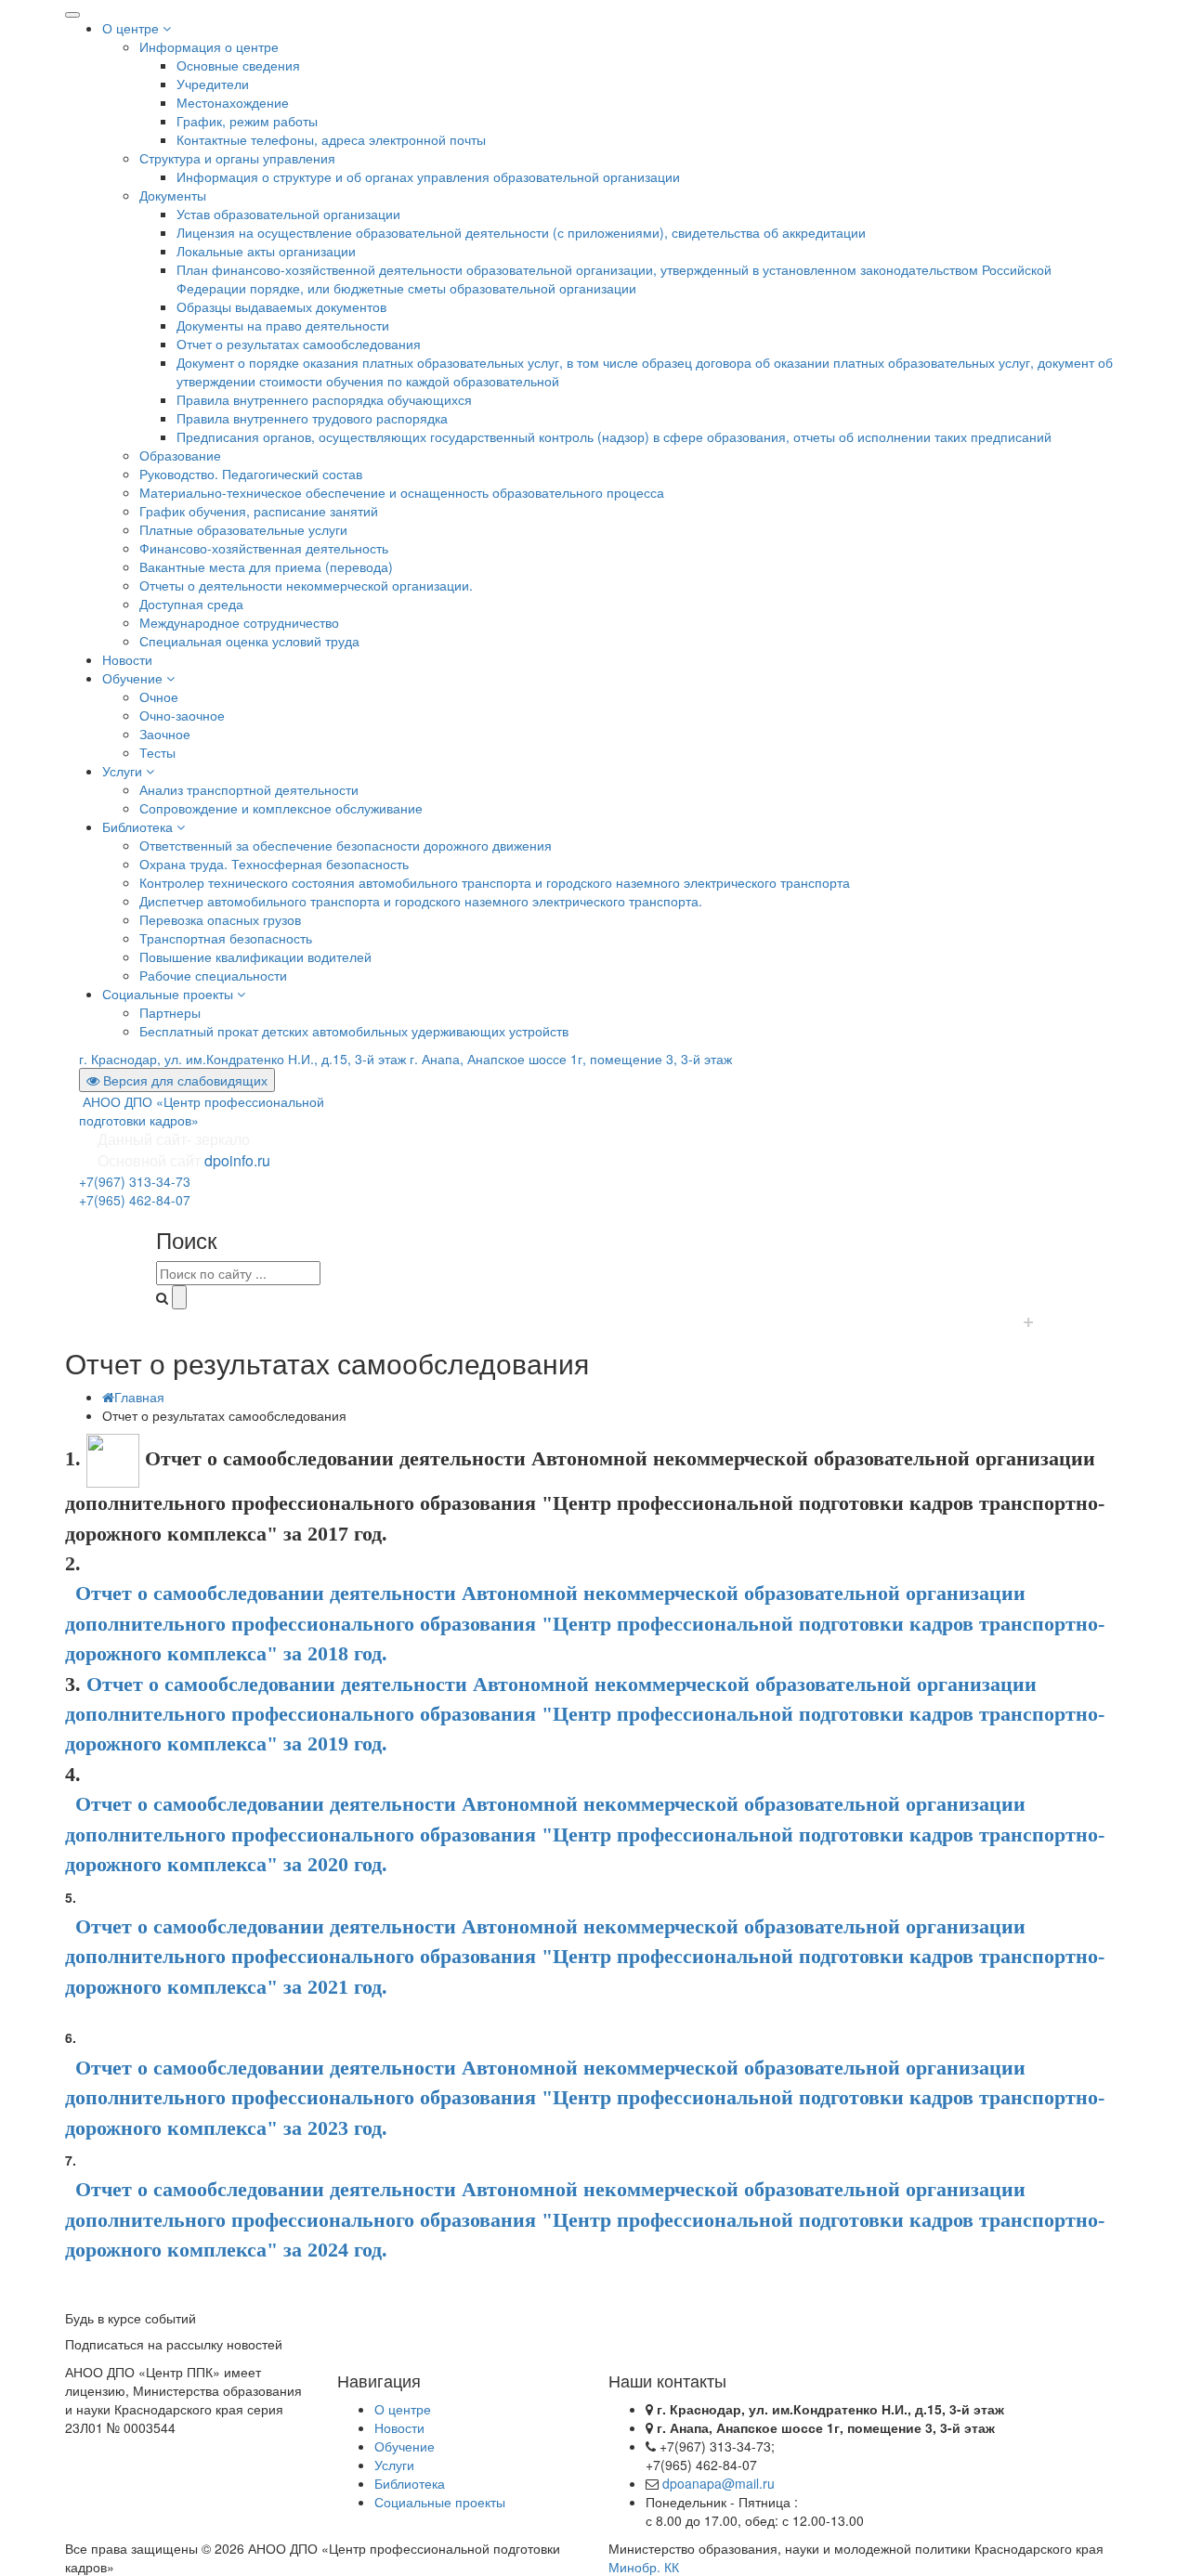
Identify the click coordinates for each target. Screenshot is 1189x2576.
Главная (139, 1397)
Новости (127, 659)
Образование (180, 455)
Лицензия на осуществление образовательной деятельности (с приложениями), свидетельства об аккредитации (521, 232)
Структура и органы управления (237, 158)
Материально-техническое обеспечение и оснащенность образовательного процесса (402, 492)
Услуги (124, 771)
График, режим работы (247, 121)
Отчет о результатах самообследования (299, 344)
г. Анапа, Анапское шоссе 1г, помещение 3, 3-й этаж (571, 1059)
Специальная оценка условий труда (249, 641)
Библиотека (139, 826)
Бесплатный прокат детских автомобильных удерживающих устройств (354, 1031)
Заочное (165, 734)
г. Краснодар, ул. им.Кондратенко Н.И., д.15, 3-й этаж (242, 1059)
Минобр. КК (644, 2567)
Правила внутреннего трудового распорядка (312, 418)
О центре (132, 28)
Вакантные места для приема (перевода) (266, 566)
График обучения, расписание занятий (259, 511)
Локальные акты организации (266, 251)
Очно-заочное (182, 715)
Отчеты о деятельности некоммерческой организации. (306, 585)
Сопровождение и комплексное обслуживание (281, 808)
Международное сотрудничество (239, 622)
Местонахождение (233, 102)
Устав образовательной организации (288, 214)
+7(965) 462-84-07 (135, 1200)
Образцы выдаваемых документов (281, 306)
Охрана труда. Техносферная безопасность (274, 864)
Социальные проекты (170, 994)
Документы (173, 195)
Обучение (134, 678)
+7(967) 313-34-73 (135, 1181)
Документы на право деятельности (283, 325)
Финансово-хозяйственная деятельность (264, 548)
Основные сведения (238, 65)
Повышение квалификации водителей (255, 956)
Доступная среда (191, 604)
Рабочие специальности (213, 975)
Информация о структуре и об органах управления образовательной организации (428, 176)
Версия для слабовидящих (183, 1080)
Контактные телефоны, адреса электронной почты (331, 139)
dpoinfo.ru (237, 1160)
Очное (159, 696)
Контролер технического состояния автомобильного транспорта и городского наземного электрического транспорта (495, 882)
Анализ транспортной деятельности (249, 789)
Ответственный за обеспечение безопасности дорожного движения (346, 845)
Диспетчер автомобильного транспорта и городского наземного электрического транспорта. (421, 901)
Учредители (213, 84)
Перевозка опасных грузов (220, 919)
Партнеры (170, 1012)
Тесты (157, 752)
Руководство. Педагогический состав (251, 474)
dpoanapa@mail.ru (719, 2483)
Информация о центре (209, 46)
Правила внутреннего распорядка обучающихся (324, 399)
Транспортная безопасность (226, 938)
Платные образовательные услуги (243, 529)
